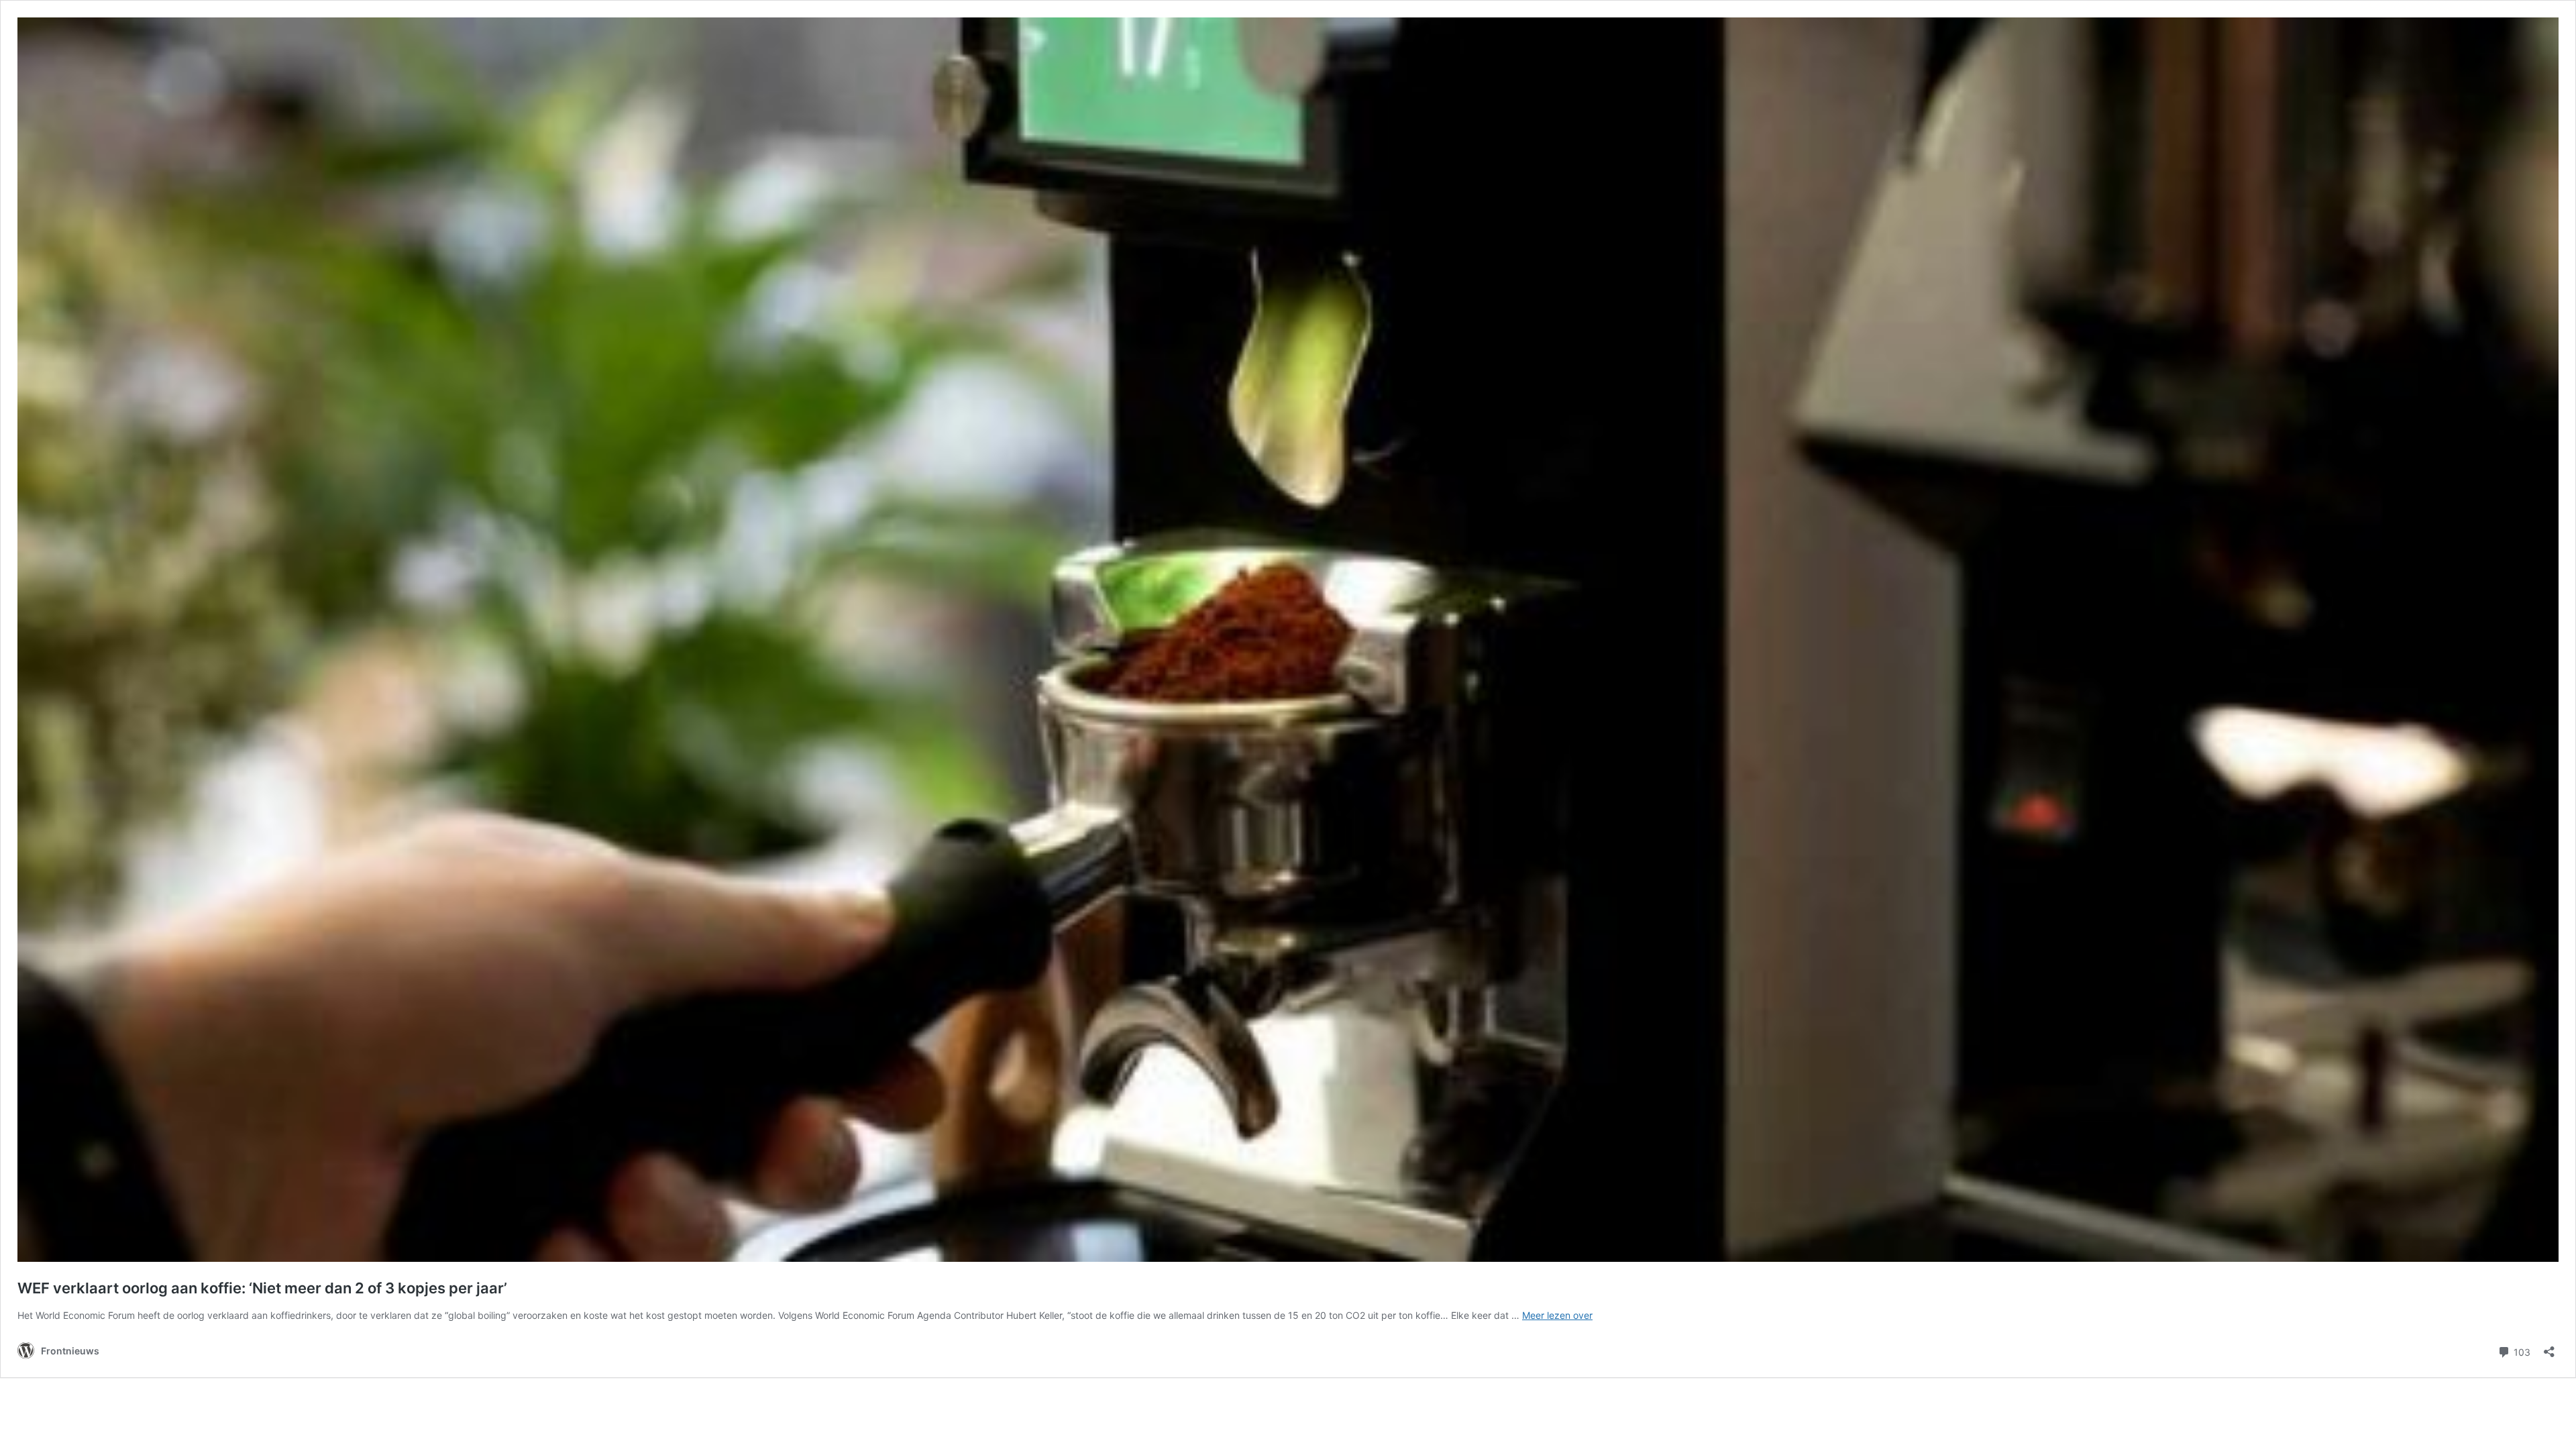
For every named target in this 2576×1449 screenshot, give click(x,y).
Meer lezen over (1557, 1315)
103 (2521, 1351)
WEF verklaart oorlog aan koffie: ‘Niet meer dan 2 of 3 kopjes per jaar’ (262, 1288)
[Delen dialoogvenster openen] (2549, 1347)
